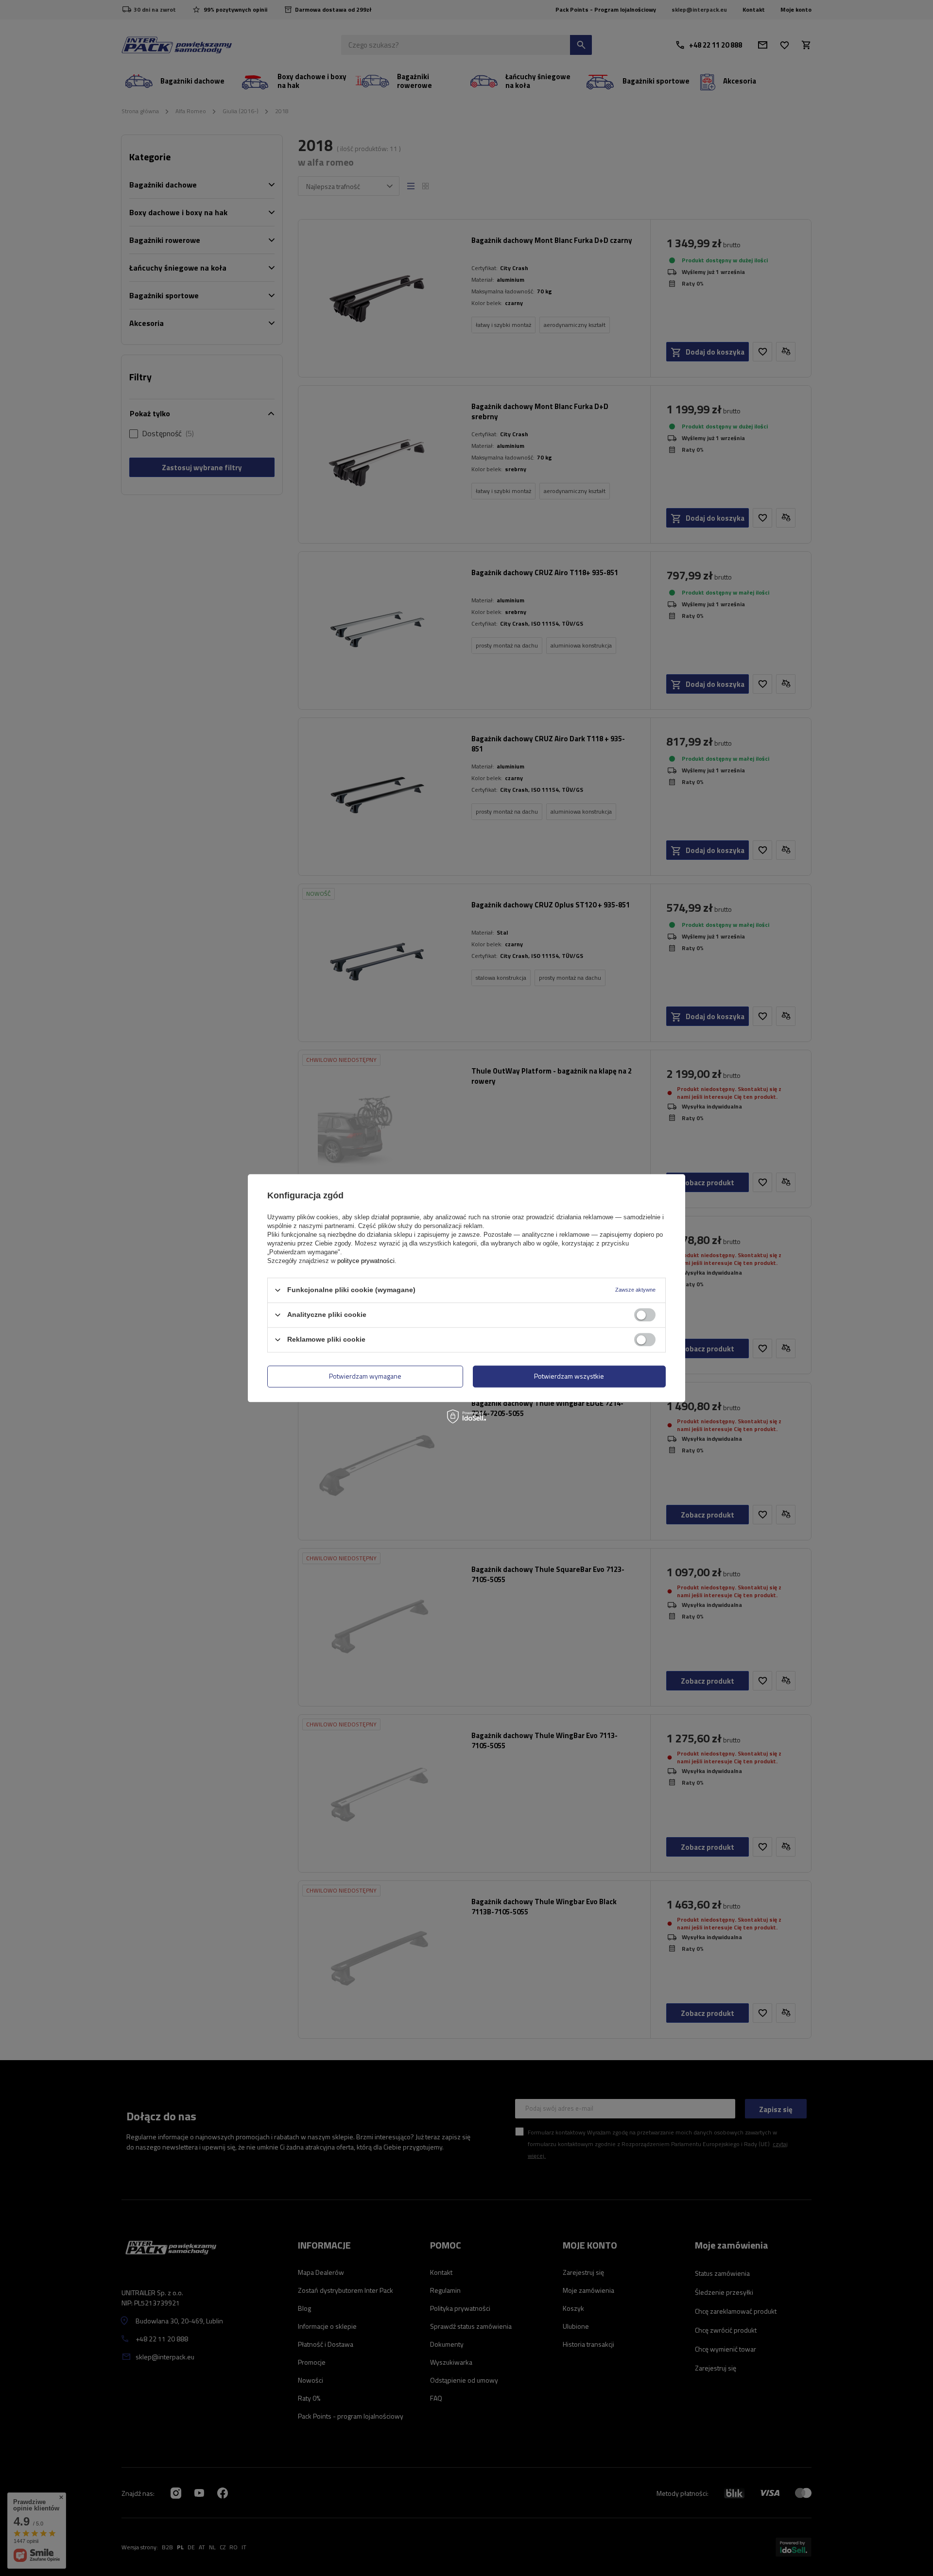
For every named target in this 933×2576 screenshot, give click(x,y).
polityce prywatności (366, 1261)
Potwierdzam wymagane (365, 1376)
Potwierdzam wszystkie (569, 1376)
